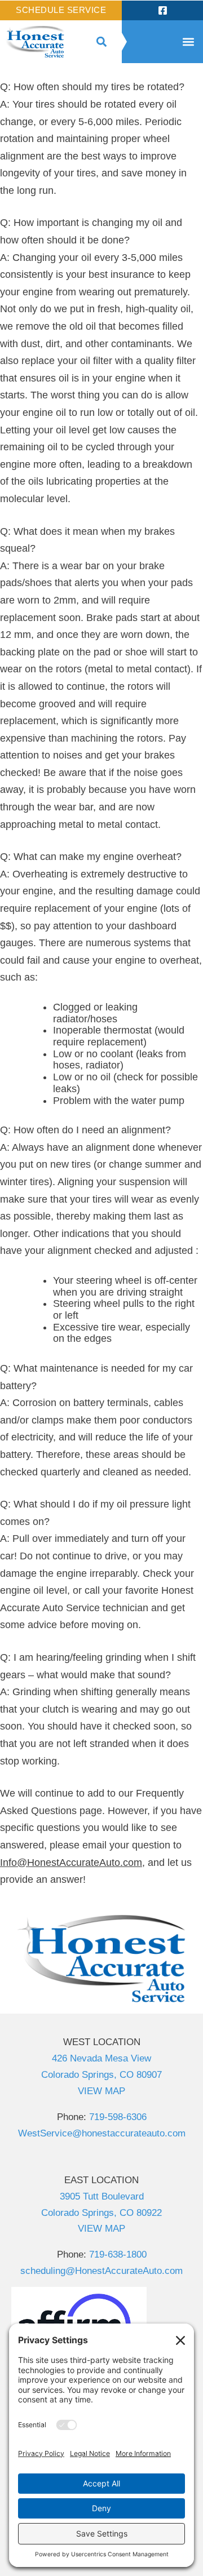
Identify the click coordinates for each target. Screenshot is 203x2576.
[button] (101, 42)
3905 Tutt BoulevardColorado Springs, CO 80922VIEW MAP (101, 2213)
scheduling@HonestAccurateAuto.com (101, 2271)
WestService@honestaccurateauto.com (102, 2133)
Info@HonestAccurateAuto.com (71, 1863)
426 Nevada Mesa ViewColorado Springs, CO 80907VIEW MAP (101, 2075)
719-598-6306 (118, 2117)
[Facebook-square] (162, 10)
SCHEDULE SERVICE (61, 10)
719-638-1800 (118, 2254)
